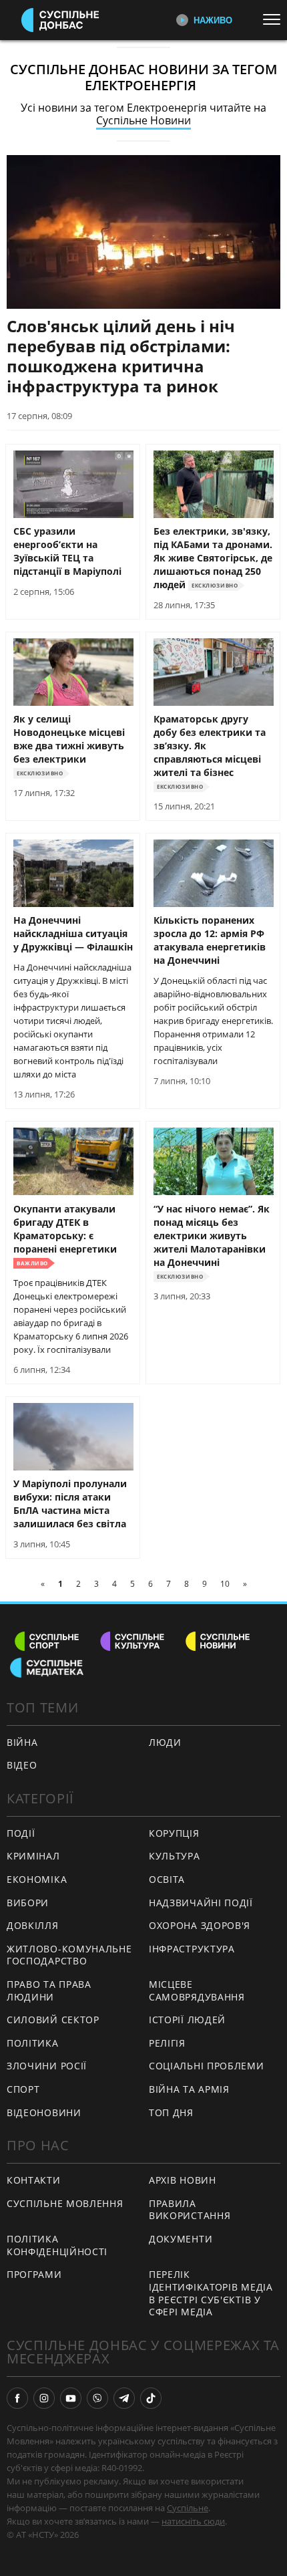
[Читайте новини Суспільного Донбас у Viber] (97, 2398)
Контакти (34, 2180)
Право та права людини (49, 1990)
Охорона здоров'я (200, 1925)
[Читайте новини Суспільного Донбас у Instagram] (44, 2398)
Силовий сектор (53, 2020)
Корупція (174, 1833)
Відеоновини (44, 2112)
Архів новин (183, 2180)
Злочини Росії (47, 2066)
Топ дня (171, 2112)
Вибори (28, 1903)
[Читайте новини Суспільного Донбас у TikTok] (151, 2398)
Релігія (167, 2043)
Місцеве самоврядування (197, 1990)
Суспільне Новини (143, 120)
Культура (175, 1856)
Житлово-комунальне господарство (69, 1955)
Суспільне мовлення (65, 2203)
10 (225, 1584)
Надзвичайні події (201, 1903)
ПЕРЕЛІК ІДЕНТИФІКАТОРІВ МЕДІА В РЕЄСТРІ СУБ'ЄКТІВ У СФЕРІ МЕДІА (211, 2293)
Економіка (37, 1879)
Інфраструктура (192, 1949)
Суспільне (188, 2508)
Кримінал (33, 1856)
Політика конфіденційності (57, 2245)
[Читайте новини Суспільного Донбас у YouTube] (71, 2398)
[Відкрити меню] (275, 19)
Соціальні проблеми (207, 2066)
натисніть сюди (193, 2521)
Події (21, 1833)
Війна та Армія (189, 2089)
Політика (33, 2043)
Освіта (167, 1879)
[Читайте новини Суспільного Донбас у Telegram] (124, 2398)
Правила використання (190, 2210)
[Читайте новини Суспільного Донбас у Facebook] (17, 2398)
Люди (165, 1742)
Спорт (23, 2089)
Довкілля (33, 1925)
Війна (22, 1742)
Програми (34, 2274)
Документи (181, 2239)
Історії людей (187, 2020)
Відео (22, 1765)
